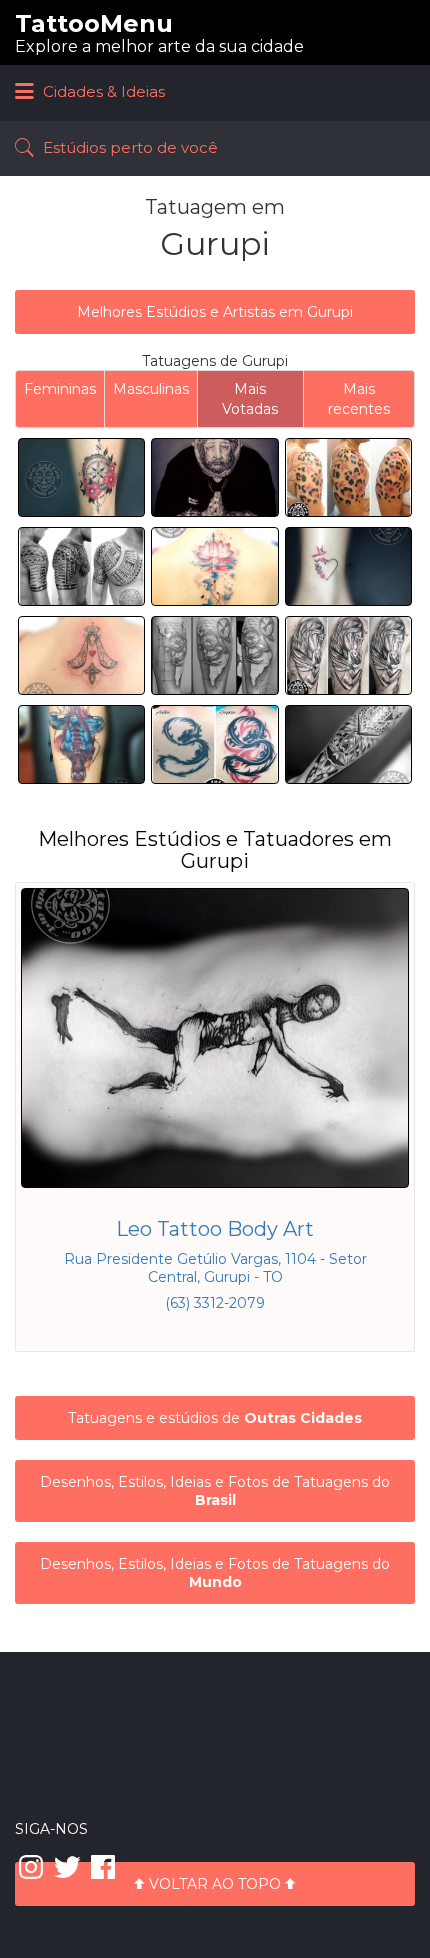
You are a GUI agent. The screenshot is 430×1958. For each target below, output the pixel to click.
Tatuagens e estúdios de (215, 1418)
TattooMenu (94, 23)
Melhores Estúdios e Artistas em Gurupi (215, 312)
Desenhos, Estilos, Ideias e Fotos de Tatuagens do (215, 1491)
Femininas (60, 389)
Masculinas (151, 389)
